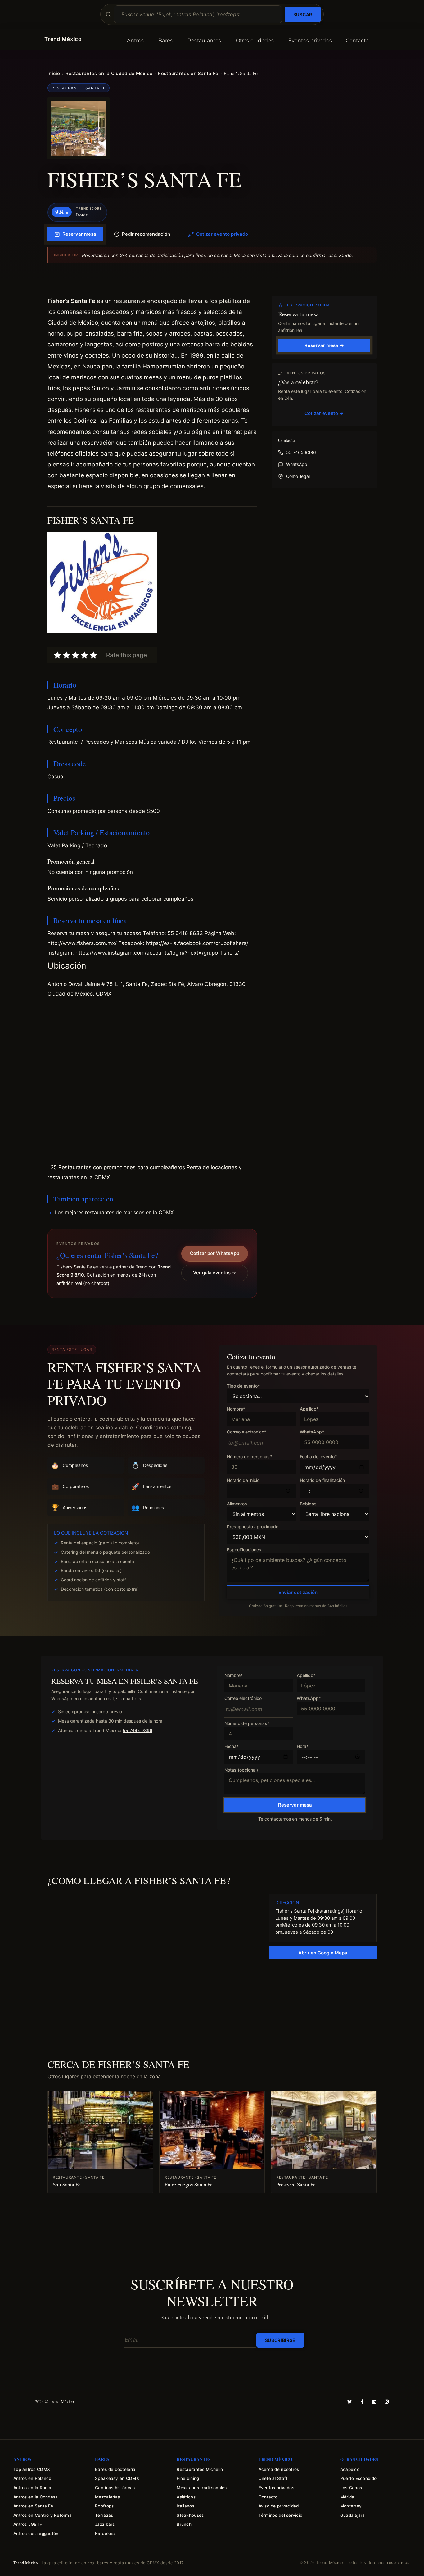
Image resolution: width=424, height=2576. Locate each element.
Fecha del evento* (318, 1457)
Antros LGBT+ (28, 2524)
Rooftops (104, 2506)
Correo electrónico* (247, 1432)
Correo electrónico (243, 1698)
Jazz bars (105, 2524)
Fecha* (232, 1747)
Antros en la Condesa (36, 2497)
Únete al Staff (273, 2478)
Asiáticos (186, 2497)
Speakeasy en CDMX (117, 2478)
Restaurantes (204, 40)
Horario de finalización (322, 1480)
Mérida (347, 2497)
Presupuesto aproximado (253, 1527)
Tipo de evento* (243, 1386)
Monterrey (351, 2506)
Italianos (185, 2506)
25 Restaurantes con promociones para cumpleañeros (118, 1167)
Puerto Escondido (358, 2478)
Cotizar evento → (324, 413)
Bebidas (308, 1504)
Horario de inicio (243, 1480)
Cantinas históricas (115, 2488)
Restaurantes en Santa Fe (188, 73)
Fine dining (188, 2478)
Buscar (303, 14)
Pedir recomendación (146, 234)
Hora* (303, 1747)
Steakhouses (190, 2515)
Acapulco (350, 2469)
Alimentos (237, 1504)
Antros (135, 40)
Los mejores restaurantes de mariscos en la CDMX (114, 1212)
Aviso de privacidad (279, 2506)
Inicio (54, 73)
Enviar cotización (298, 1592)
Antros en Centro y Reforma (43, 2515)
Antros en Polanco (32, 2478)
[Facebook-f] (362, 2402)
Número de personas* (249, 1457)
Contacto (357, 40)
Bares (166, 40)
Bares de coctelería (115, 2469)
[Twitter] (350, 2402)
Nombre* (236, 1409)
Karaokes (105, 2534)
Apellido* (309, 1409)
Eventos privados (310, 40)
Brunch (184, 2524)
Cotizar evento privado (222, 234)
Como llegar (298, 476)
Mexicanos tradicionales (202, 2488)
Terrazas (104, 2515)
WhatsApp (297, 464)
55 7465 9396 (301, 452)
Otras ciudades (255, 40)
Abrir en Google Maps (323, 1953)
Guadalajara (353, 2515)
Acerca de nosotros (279, 2469)
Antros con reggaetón (36, 2534)
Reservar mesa (79, 234)
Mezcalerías (107, 2497)
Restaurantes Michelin (200, 2469)
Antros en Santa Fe (33, 2506)
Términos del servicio (281, 2515)
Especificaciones (244, 1550)
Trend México (63, 39)
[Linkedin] (374, 2402)
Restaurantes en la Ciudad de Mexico (109, 73)
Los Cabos (351, 2488)
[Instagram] (387, 2402)
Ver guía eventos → (215, 1273)
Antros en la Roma (32, 2488)
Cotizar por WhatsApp (215, 1253)
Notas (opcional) (241, 1770)
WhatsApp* (312, 1432)
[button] (152, 583)
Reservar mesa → (324, 345)
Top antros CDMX (32, 2469)
